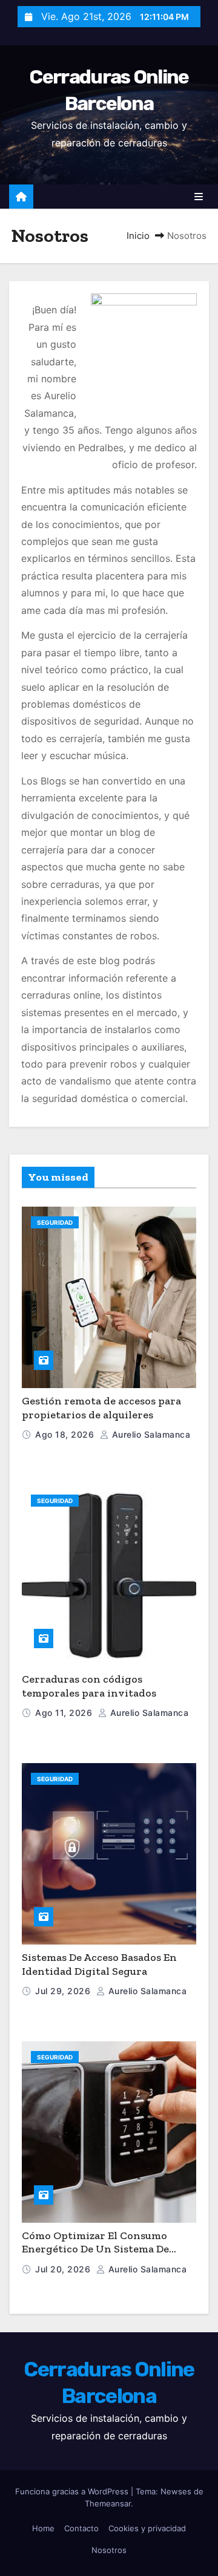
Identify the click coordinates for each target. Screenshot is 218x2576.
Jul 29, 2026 (64, 1991)
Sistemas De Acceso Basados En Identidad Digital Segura (99, 1964)
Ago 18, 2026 (66, 1434)
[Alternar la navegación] (199, 197)
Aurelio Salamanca (150, 1434)
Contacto (81, 2528)
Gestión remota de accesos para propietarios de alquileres (101, 1408)
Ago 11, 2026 (65, 1713)
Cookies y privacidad (147, 2528)
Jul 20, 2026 (64, 2269)
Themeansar (108, 2503)
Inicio (138, 236)
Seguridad (55, 1222)
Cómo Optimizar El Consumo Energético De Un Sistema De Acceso (95, 2249)
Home (43, 2528)
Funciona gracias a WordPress (73, 2491)
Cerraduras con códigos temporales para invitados (89, 1686)
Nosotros (109, 2550)
